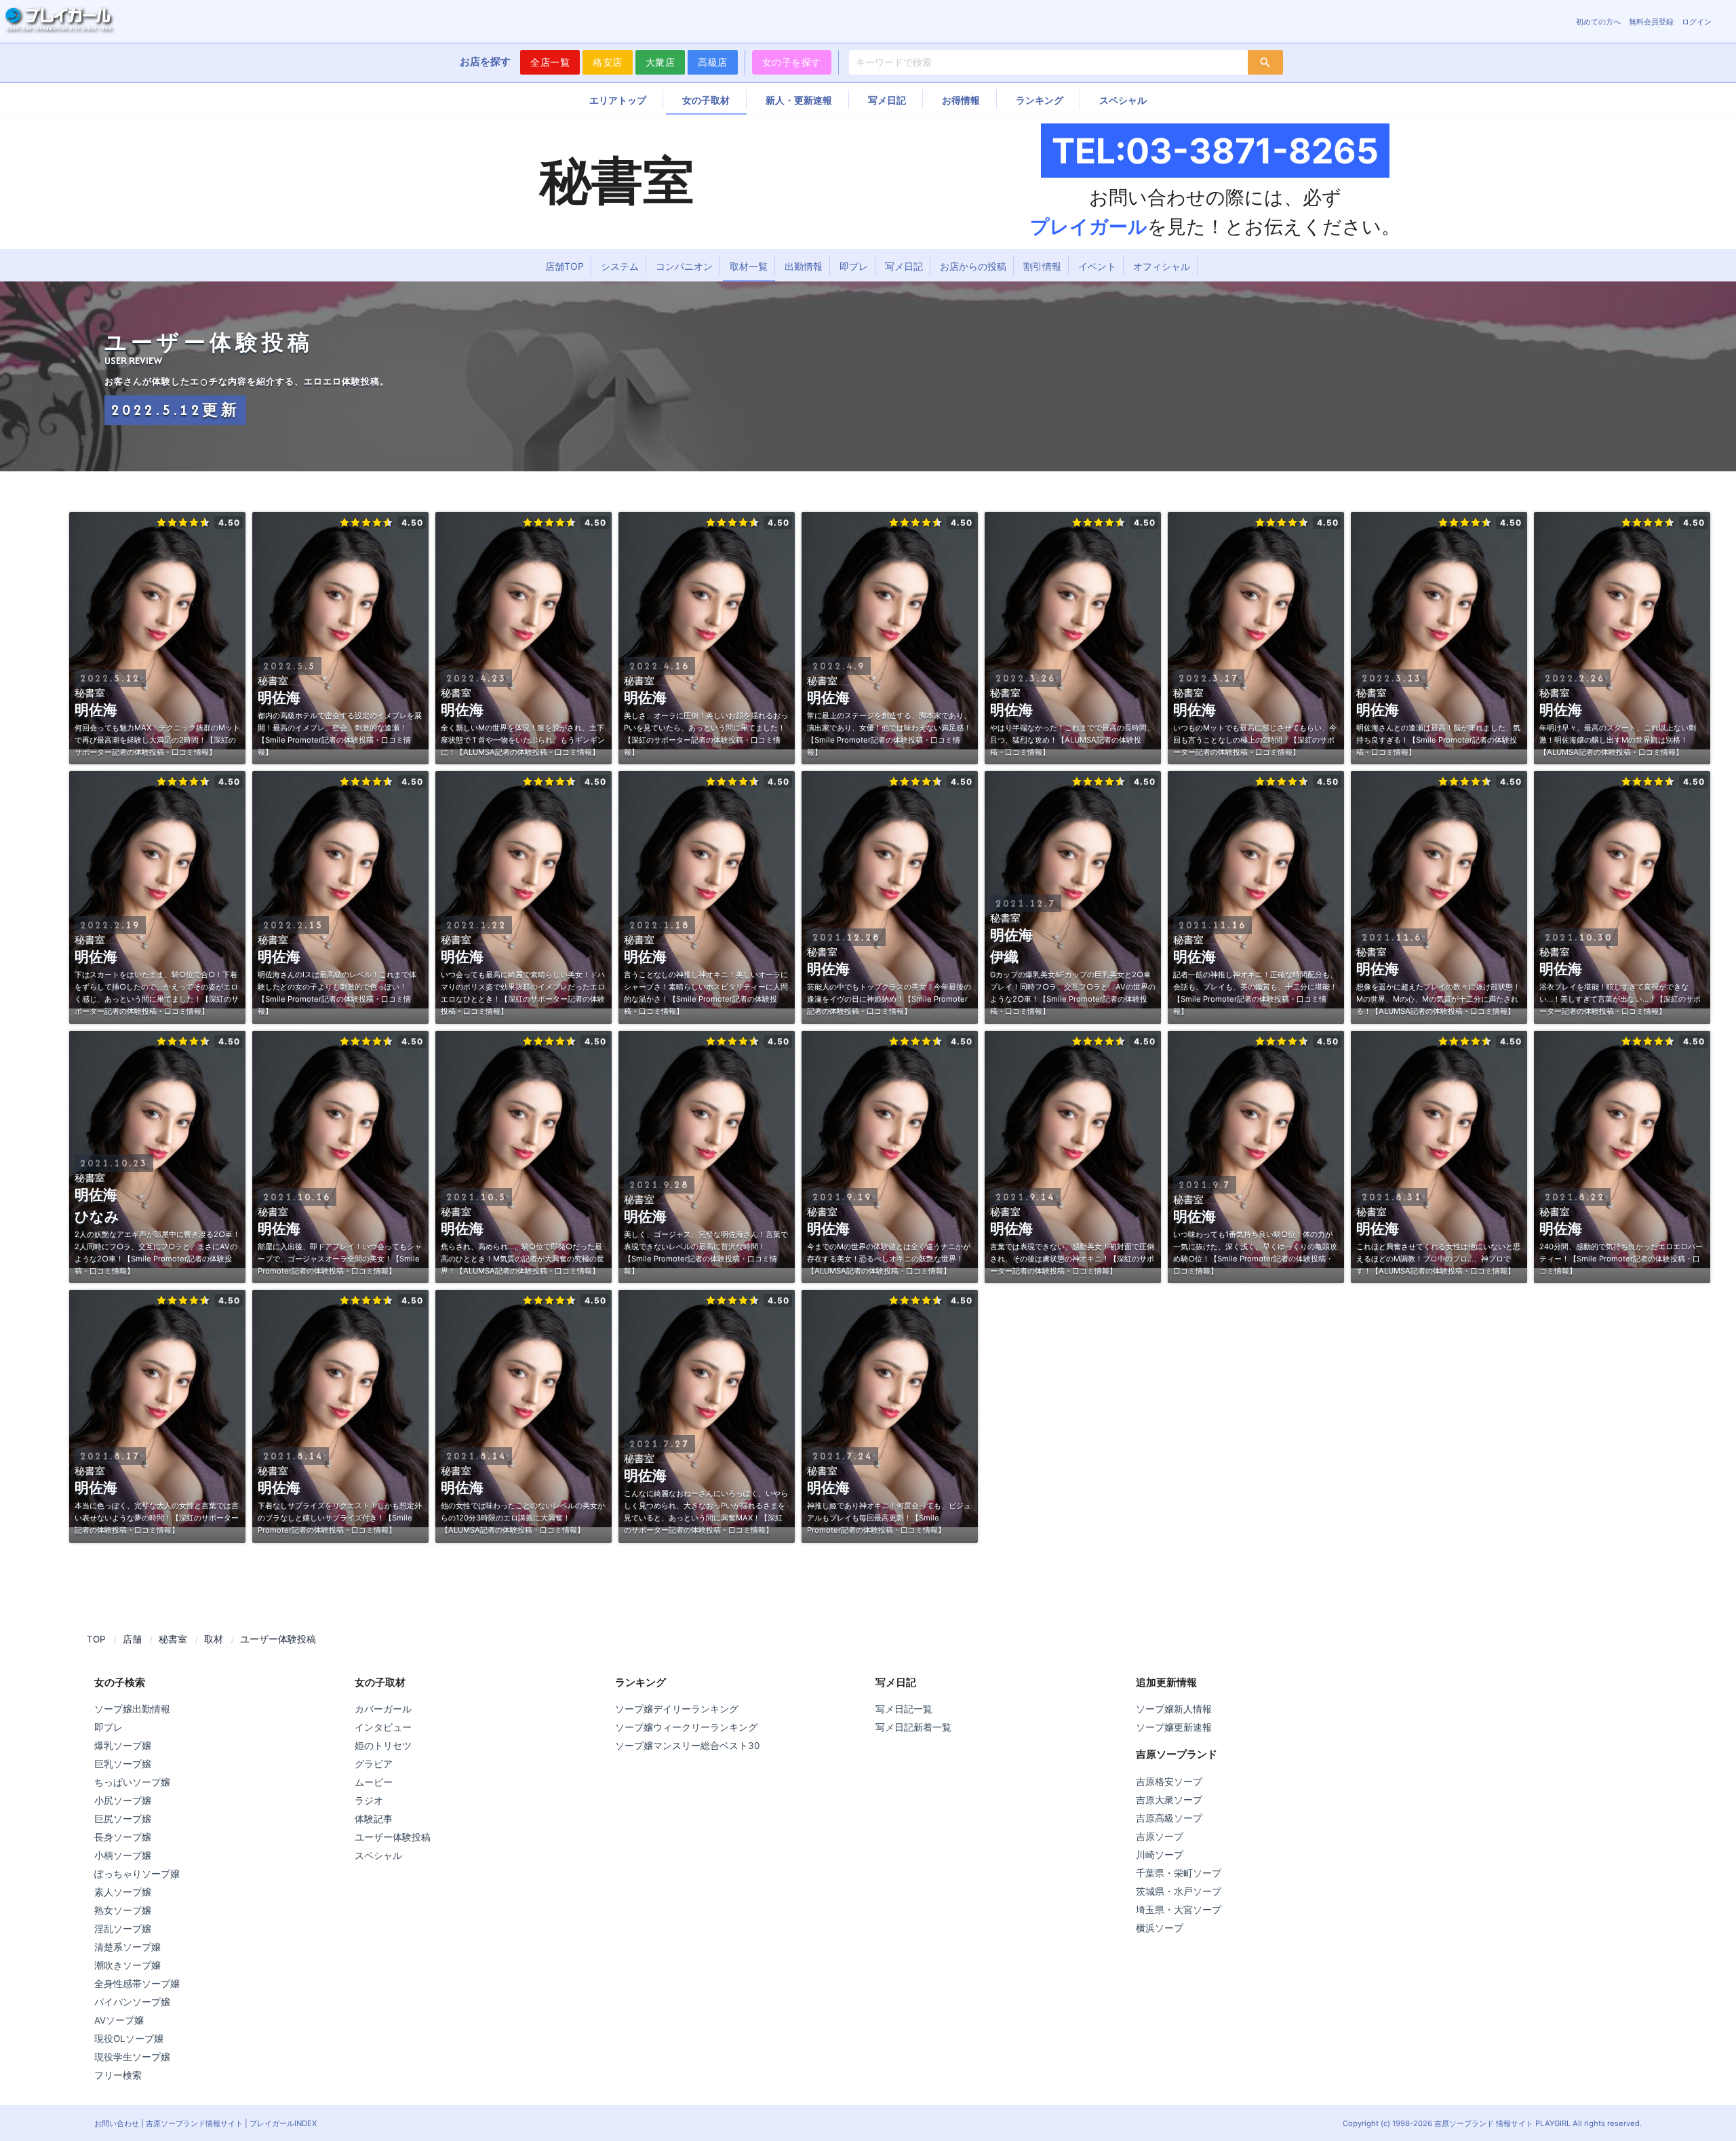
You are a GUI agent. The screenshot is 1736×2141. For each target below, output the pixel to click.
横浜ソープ (1160, 1928)
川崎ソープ (1160, 1855)
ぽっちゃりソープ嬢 (137, 1874)
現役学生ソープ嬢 (132, 2057)
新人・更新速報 (799, 100)
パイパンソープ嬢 (132, 2002)
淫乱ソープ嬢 (123, 1929)
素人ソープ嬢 (123, 1892)
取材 (214, 1639)
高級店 (713, 62)
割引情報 (1042, 266)
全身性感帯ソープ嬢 (137, 1984)
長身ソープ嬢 (123, 1837)
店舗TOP (565, 266)
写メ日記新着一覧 (913, 1727)
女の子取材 (706, 100)
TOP (96, 1639)
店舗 (132, 1639)
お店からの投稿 (973, 266)
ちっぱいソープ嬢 (132, 1782)
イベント (1097, 266)
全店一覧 (550, 62)
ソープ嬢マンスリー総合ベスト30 (687, 1746)
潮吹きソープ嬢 (127, 1965)
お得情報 (961, 100)
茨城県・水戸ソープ (1179, 1891)
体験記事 (374, 1819)
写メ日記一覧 (904, 1709)
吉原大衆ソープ (1169, 1800)
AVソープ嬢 (119, 2020)
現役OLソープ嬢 (129, 2039)
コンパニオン (684, 266)
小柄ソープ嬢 (123, 1855)
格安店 (608, 62)
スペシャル (1123, 100)
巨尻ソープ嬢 (123, 1819)
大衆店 (660, 62)
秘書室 (173, 1639)
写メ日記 (887, 100)
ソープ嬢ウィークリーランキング (686, 1727)
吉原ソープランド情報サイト (194, 2123)
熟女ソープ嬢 (123, 1910)
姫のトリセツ (383, 1746)
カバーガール (383, 1709)
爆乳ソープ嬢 (123, 1746)
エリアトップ (618, 100)
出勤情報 (804, 266)
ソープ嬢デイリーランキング (677, 1709)
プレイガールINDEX (283, 2123)
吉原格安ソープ (1169, 1782)
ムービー (374, 1782)
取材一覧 (749, 266)
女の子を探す (792, 62)
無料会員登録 (1651, 22)
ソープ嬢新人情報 (1174, 1709)
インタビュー (383, 1727)
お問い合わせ (117, 2123)
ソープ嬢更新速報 (1174, 1727)
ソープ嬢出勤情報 (132, 1709)
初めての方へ (1598, 22)
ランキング (1040, 100)
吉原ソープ (1160, 1836)
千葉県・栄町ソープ (1179, 1873)
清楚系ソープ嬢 (127, 1947)
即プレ (854, 266)
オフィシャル (1162, 266)
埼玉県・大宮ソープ (1179, 1910)
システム (620, 266)
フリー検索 (118, 2075)
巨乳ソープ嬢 (123, 1764)
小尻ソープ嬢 (123, 1801)
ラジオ (369, 1801)
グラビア (374, 1764)
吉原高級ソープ (1169, 1818)
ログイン (1697, 22)
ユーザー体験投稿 (393, 1837)
